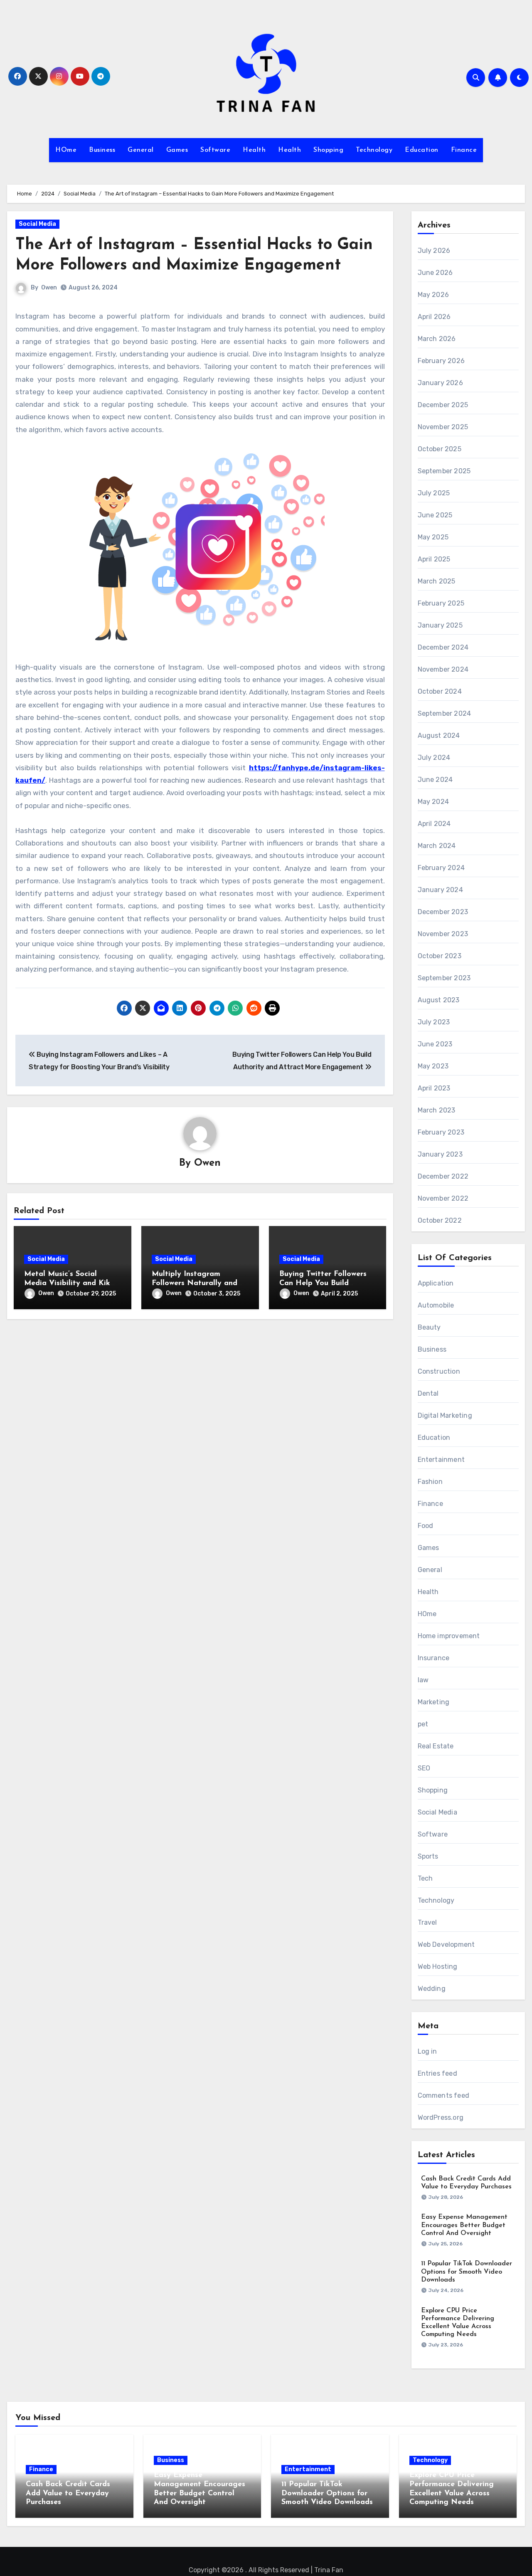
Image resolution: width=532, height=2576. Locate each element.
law (423, 1680)
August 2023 (439, 1000)
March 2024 (437, 846)
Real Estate (436, 1746)
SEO (424, 1768)
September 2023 (444, 978)
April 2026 (434, 317)
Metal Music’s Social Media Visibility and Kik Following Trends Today (67, 1283)
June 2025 (435, 515)
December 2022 (443, 1176)
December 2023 (443, 912)
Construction (439, 1371)
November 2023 (443, 934)
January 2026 (440, 383)
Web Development (446, 1944)
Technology (374, 150)
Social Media (37, 224)
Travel (427, 1922)
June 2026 (435, 273)
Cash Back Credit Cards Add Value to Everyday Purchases (68, 2493)
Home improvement (449, 1636)
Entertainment (441, 1460)
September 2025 (444, 471)
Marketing (434, 1702)
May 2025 (433, 537)
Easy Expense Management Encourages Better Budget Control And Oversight (464, 2225)
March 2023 (437, 1110)
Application (436, 1283)
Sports (428, 1856)
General (141, 150)
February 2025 (441, 603)
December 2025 (443, 405)
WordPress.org (441, 2117)
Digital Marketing (445, 1415)
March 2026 (437, 339)
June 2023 (435, 1044)
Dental (428, 1393)
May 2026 (433, 295)
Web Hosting (438, 1967)
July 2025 (434, 493)
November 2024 (443, 669)
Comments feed (444, 2095)
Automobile (436, 1305)
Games (177, 150)
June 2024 (435, 780)
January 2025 (440, 625)
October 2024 (440, 691)
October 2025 (440, 449)
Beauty (429, 1327)
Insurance (434, 1658)
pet (423, 1724)
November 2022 (443, 1198)
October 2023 (440, 956)
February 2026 (441, 361)
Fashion (430, 1482)
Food (426, 1526)
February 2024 (441, 868)
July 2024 (434, 758)
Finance (464, 150)
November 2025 (443, 427)
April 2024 (434, 824)
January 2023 (440, 1154)
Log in (427, 2051)
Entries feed (437, 2073)
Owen (49, 288)
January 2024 (440, 890)
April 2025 (434, 559)
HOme (66, 150)
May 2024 (433, 802)
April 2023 (434, 1088)
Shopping (328, 150)
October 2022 (440, 1220)
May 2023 (433, 1066)
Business (102, 150)
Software (215, 150)
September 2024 (445, 713)
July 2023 (434, 1022)
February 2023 (441, 1132)
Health (254, 150)
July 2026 (434, 251)
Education (422, 150)
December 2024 (443, 647)
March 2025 (437, 581)
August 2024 (439, 735)
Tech (425, 1878)
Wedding (432, 1989)
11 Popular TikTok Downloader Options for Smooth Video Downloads (467, 2272)
